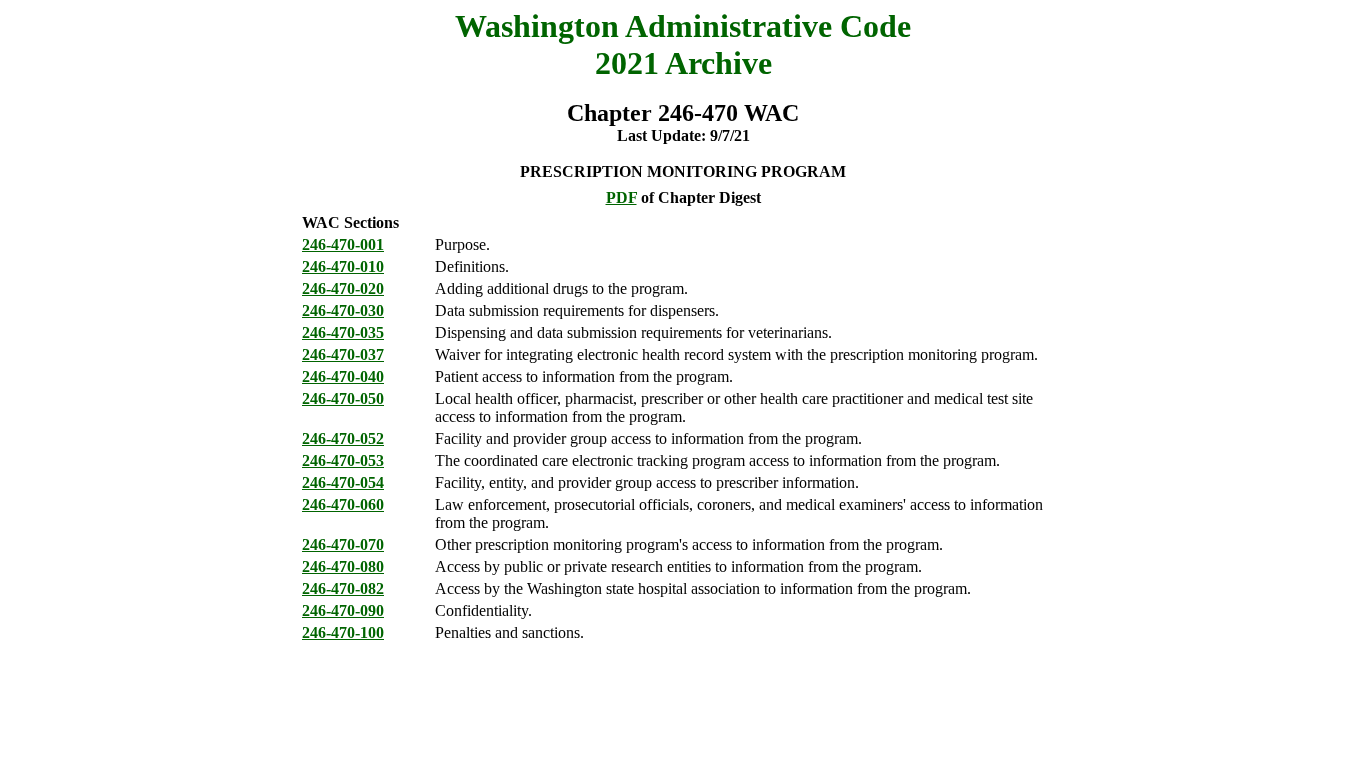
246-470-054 (343, 482)
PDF (621, 197)
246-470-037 (343, 354)
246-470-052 (343, 438)
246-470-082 (343, 588)
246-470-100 (343, 632)
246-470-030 (343, 310)
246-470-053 (343, 460)
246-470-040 (343, 376)
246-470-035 (343, 332)
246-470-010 (343, 266)
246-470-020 (343, 288)
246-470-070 (343, 544)
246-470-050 (343, 398)
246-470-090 (343, 610)
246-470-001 (343, 244)
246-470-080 (343, 566)
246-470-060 (343, 504)
